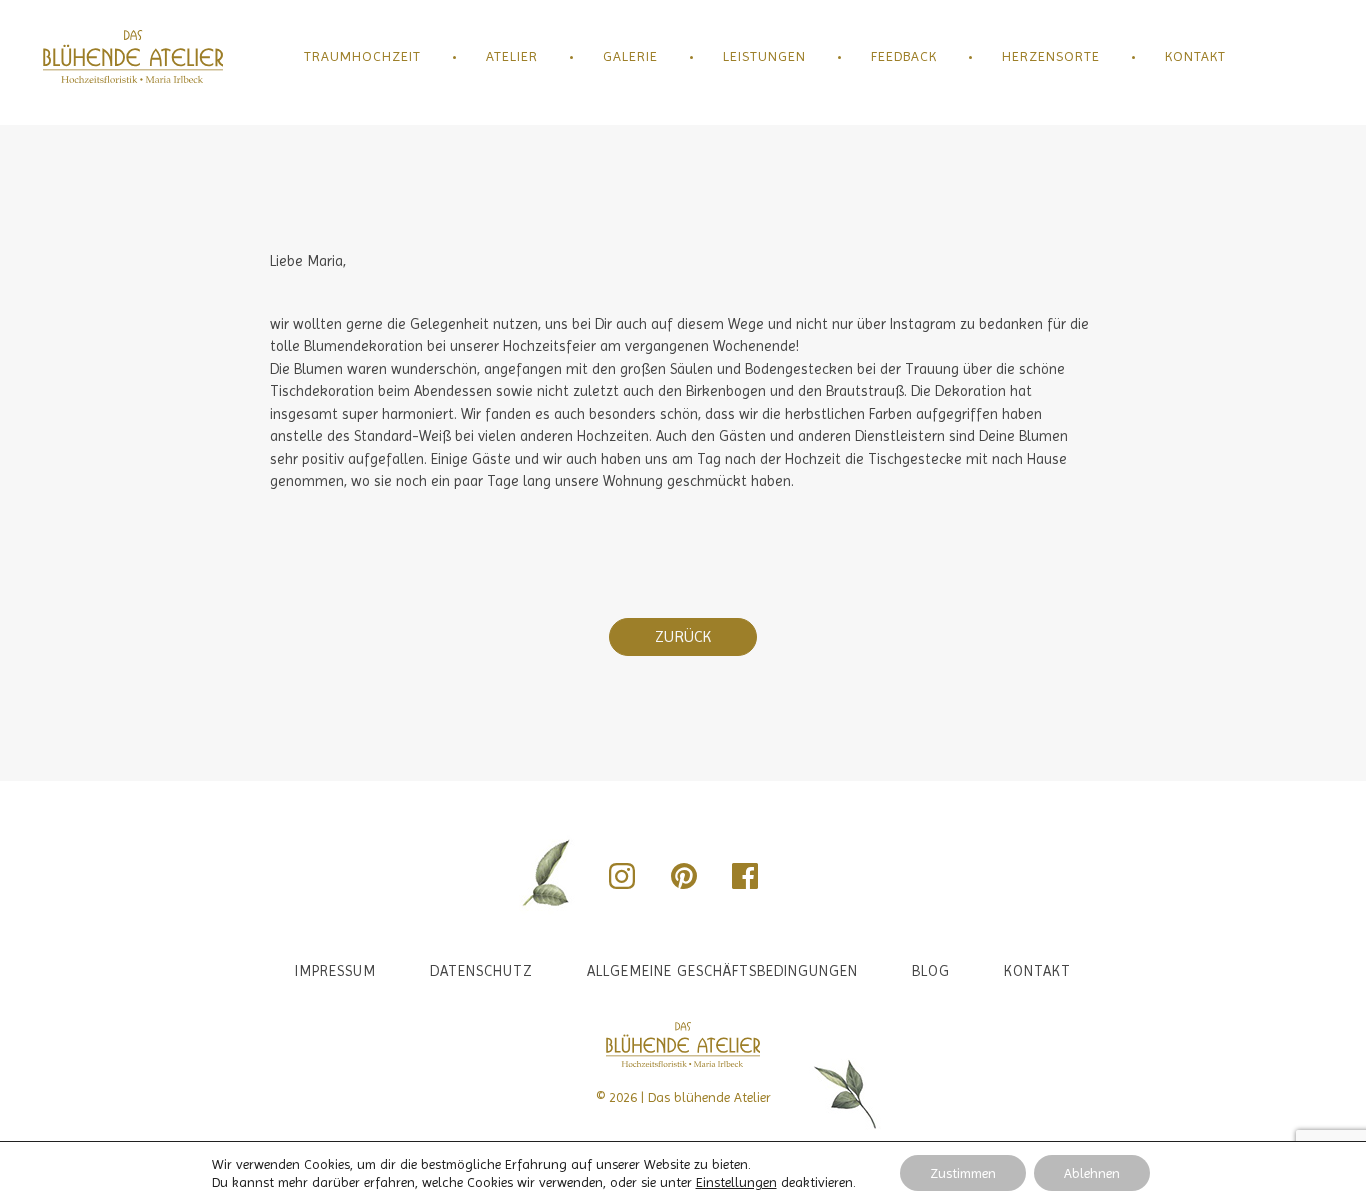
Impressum (335, 971)
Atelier (512, 56)
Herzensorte (1051, 56)
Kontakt (1195, 56)
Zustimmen (963, 1173)
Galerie (630, 56)
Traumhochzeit (362, 56)
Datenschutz (481, 971)
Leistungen (764, 56)
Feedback (904, 56)
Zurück (683, 636)
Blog (931, 971)
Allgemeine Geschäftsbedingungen (722, 971)
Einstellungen (736, 1182)
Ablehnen (1092, 1173)
